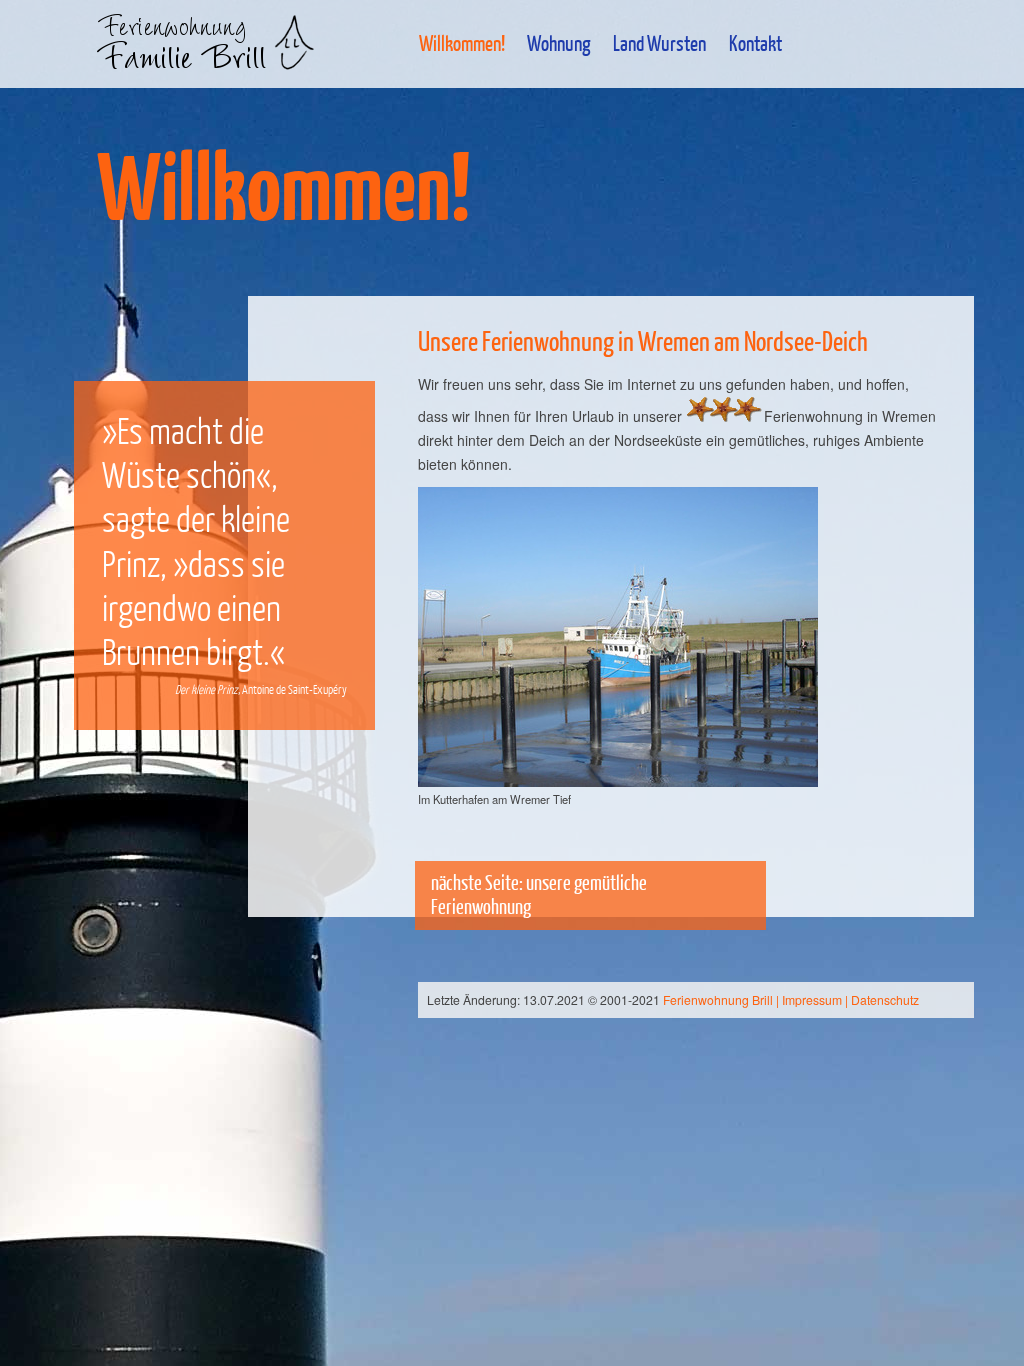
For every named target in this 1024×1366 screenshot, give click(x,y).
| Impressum (809, 999)
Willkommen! (462, 43)
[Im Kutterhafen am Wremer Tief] (618, 637)
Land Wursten (659, 43)
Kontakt (755, 43)
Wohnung (559, 43)
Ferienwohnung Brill (718, 999)
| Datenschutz (882, 999)
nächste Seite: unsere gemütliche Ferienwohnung (539, 894)
